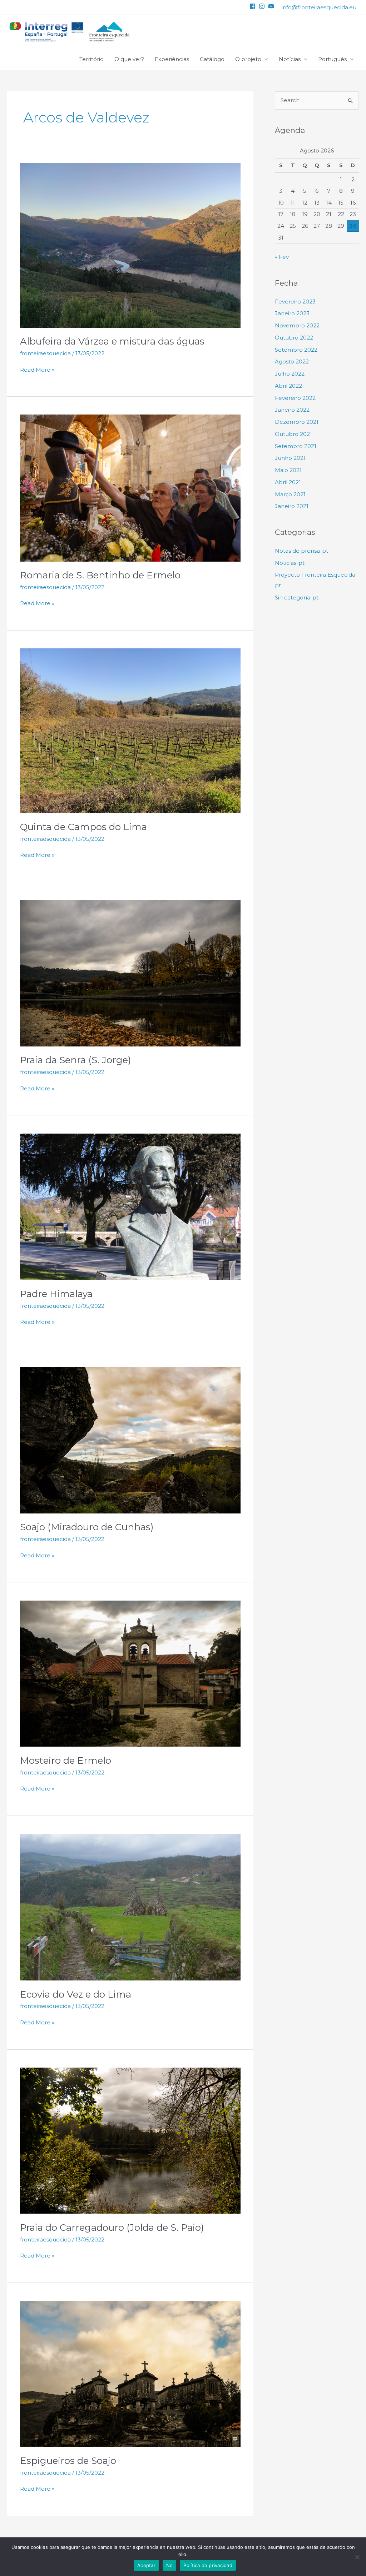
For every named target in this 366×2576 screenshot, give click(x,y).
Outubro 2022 (294, 338)
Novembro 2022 (297, 325)
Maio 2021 (288, 470)
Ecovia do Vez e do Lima (76, 1994)
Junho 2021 (290, 458)
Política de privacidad (208, 2565)
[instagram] (263, 6)
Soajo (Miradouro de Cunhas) (87, 1527)
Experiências (172, 59)
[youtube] (272, 6)
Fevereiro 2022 (295, 398)
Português (332, 59)
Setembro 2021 (296, 446)
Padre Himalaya (56, 1294)
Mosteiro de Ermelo (66, 1761)
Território (91, 59)
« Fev (282, 257)
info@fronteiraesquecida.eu (319, 7)
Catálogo (212, 59)
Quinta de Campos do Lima (83, 827)
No (170, 2565)
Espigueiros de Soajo (68, 2461)
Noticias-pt (290, 563)
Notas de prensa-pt (301, 551)
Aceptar (146, 2565)
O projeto (248, 59)
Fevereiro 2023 (295, 302)
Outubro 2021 (293, 434)
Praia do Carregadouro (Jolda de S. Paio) (112, 2228)
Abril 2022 (288, 386)
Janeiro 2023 (292, 313)
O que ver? (129, 59)
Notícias (290, 59)
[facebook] (253, 6)
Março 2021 (290, 494)
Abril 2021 (288, 482)
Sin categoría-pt (297, 597)
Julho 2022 (290, 374)
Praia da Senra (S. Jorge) (76, 1060)
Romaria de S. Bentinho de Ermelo (100, 575)
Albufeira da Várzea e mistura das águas (112, 341)
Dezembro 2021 (297, 422)
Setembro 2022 (296, 350)
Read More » (37, 369)
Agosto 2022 (292, 361)
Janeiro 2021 (292, 506)
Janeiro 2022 (292, 410)
